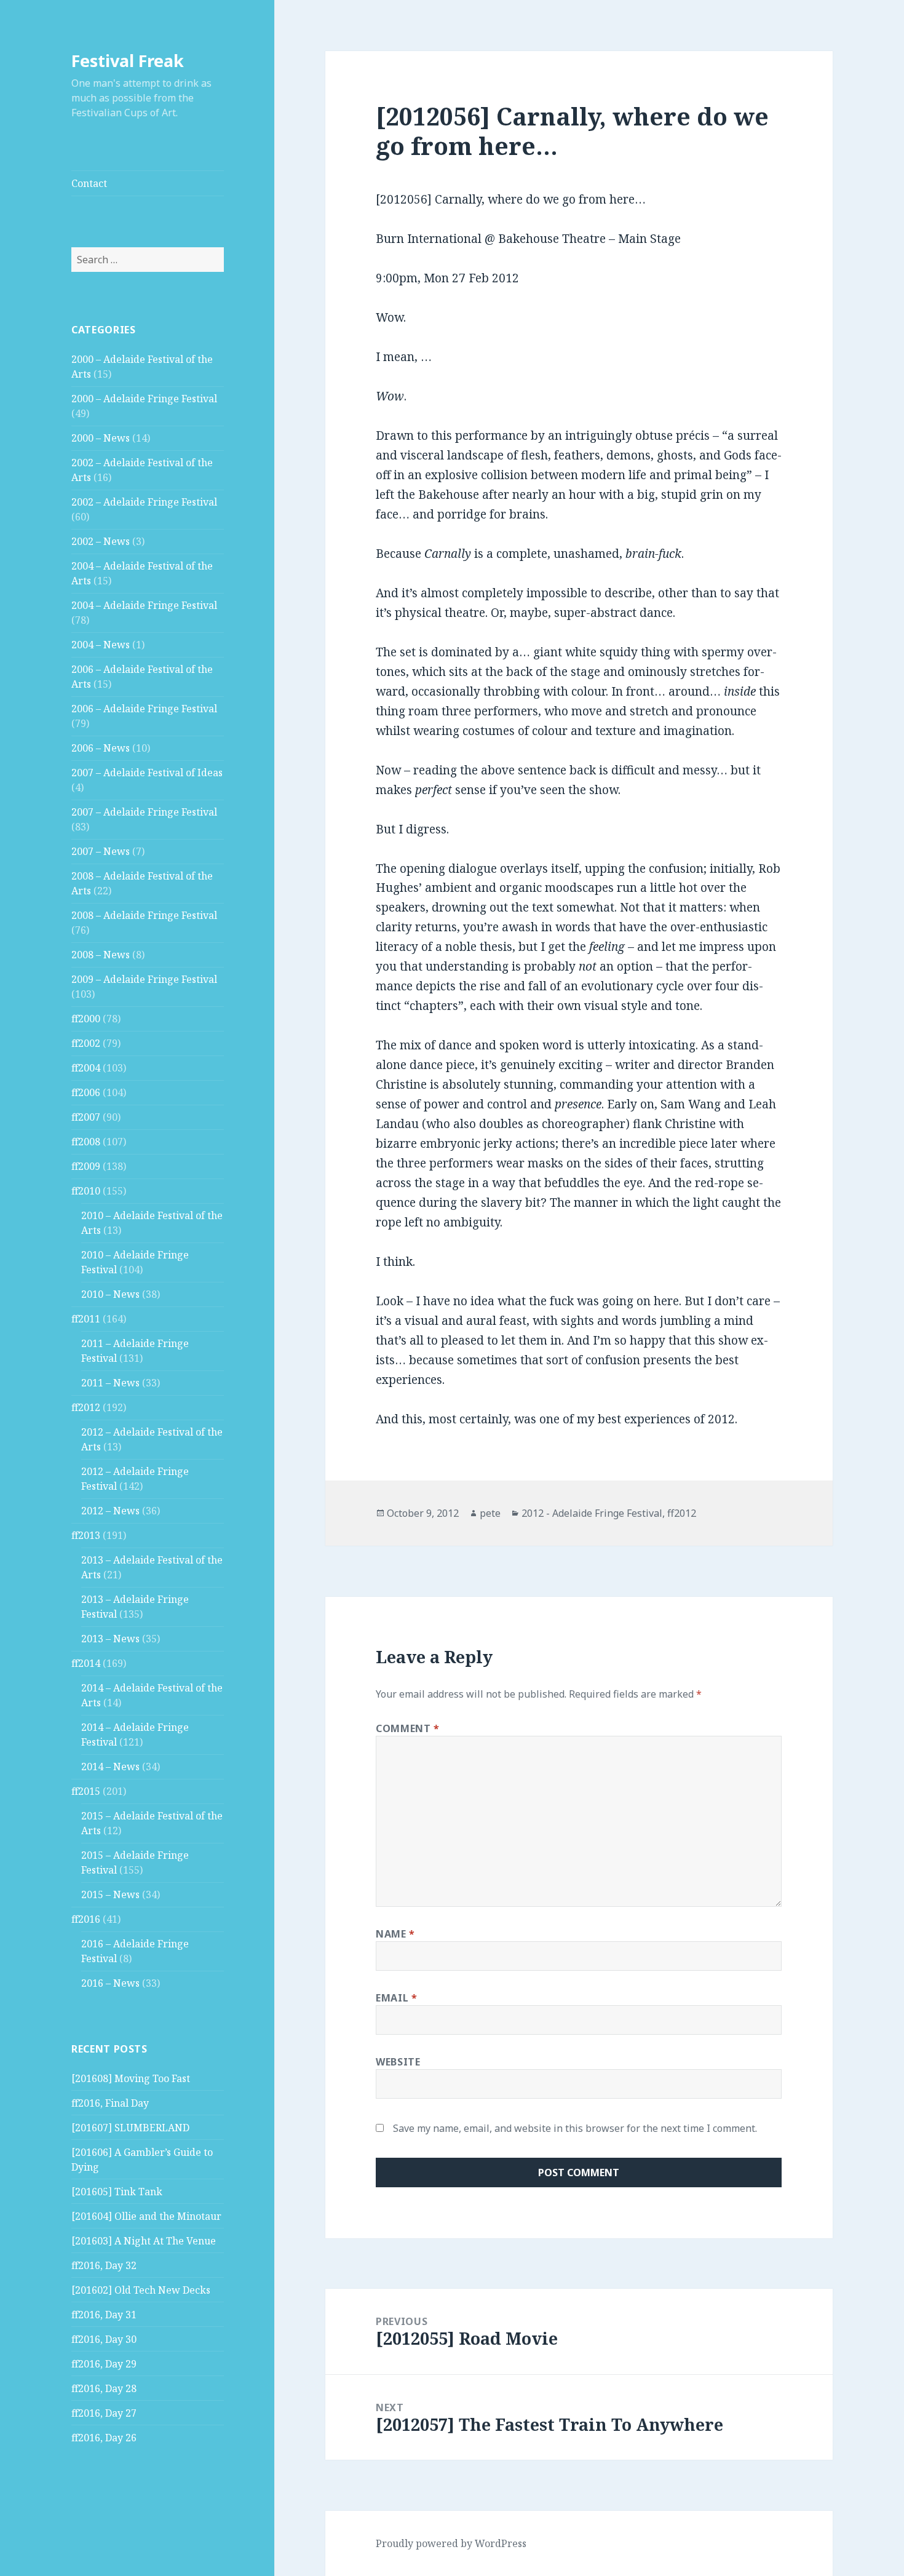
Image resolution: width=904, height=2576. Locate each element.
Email (396, 1998)
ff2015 (86, 1791)
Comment (408, 1728)
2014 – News (110, 1767)
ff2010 (86, 1191)
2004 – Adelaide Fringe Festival (144, 605)
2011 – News (110, 1383)
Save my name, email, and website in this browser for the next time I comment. (575, 2128)
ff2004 (86, 1068)
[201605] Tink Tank (117, 2192)
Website (398, 2062)
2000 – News (101, 438)
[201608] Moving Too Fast (131, 2078)
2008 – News (101, 955)
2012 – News (110, 1511)
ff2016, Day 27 (104, 2413)
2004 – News (101, 645)
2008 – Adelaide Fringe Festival (144, 915)
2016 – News (110, 1983)
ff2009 (86, 1166)
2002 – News (101, 541)
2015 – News (110, 1894)
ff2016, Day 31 (104, 2315)
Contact (89, 183)
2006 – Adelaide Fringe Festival (144, 709)
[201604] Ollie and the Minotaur (146, 2216)
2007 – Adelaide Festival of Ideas (147, 773)
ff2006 (86, 1092)
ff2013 (86, 1535)
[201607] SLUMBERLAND (130, 2128)
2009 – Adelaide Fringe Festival (144, 979)
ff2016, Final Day (110, 2103)
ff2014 (86, 1663)
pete (490, 1513)
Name (395, 1934)
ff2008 (86, 1142)
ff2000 (86, 1019)
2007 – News (101, 851)
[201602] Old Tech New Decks (141, 2290)
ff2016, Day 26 (104, 2438)
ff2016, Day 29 (104, 2364)
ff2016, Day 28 (104, 2388)
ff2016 (86, 1919)
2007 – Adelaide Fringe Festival (144, 812)
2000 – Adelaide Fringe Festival (144, 399)
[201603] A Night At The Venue (144, 2241)
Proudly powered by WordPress (451, 2543)
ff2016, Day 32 (104, 2265)
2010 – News (110, 1294)
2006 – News (101, 748)
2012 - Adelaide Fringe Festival (592, 1513)
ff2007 (86, 1117)
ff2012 (86, 1407)
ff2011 (86, 1319)
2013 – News (110, 1639)
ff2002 (86, 1043)
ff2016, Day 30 (104, 2339)
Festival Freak (128, 61)
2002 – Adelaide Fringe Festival (144, 502)
